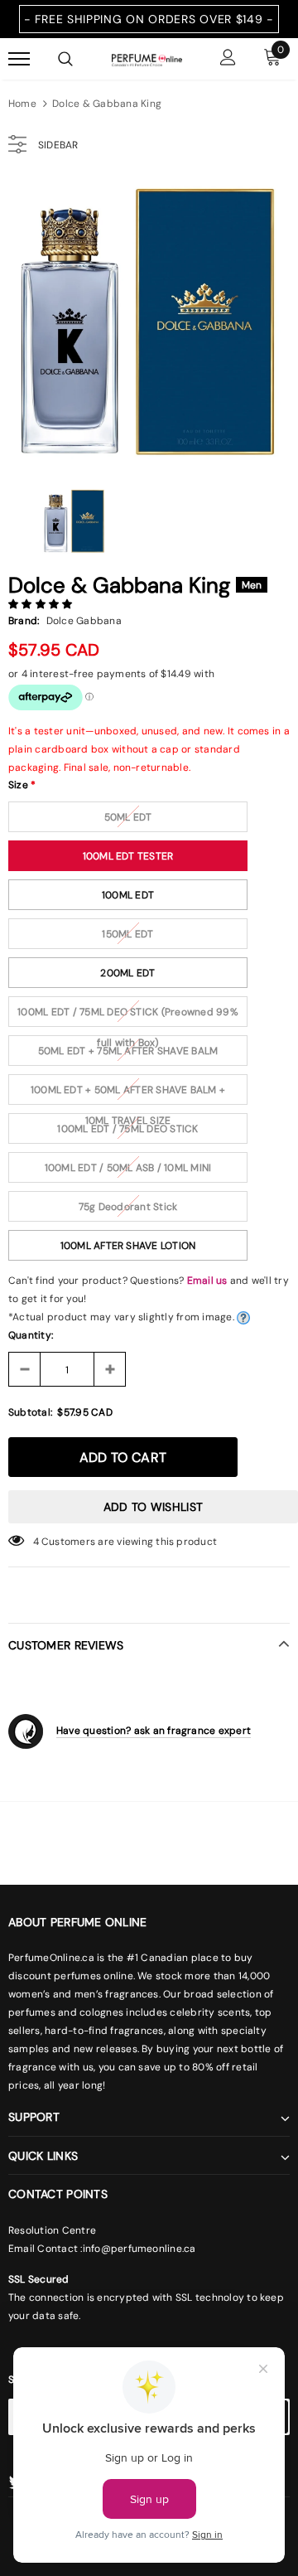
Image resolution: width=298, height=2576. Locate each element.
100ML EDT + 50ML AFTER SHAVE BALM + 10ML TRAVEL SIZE (128, 1094)
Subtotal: (30, 1412)
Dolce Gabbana (84, 621)
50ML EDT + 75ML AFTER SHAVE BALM (128, 1051)
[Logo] (147, 59)
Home (22, 104)
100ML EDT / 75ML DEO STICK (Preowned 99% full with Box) (128, 1016)
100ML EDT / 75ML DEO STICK (127, 1129)
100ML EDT (128, 895)
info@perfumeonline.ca (139, 2249)
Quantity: (31, 1335)
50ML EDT (128, 817)
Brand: (24, 621)
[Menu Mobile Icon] (19, 59)
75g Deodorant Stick (128, 1207)
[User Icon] (228, 59)
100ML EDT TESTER (128, 856)
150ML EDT (127, 934)
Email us (207, 1281)
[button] (42, 604)
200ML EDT (127, 973)
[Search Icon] (65, 59)
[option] (149, 322)
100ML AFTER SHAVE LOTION (128, 1246)
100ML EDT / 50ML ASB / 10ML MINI (128, 1168)
